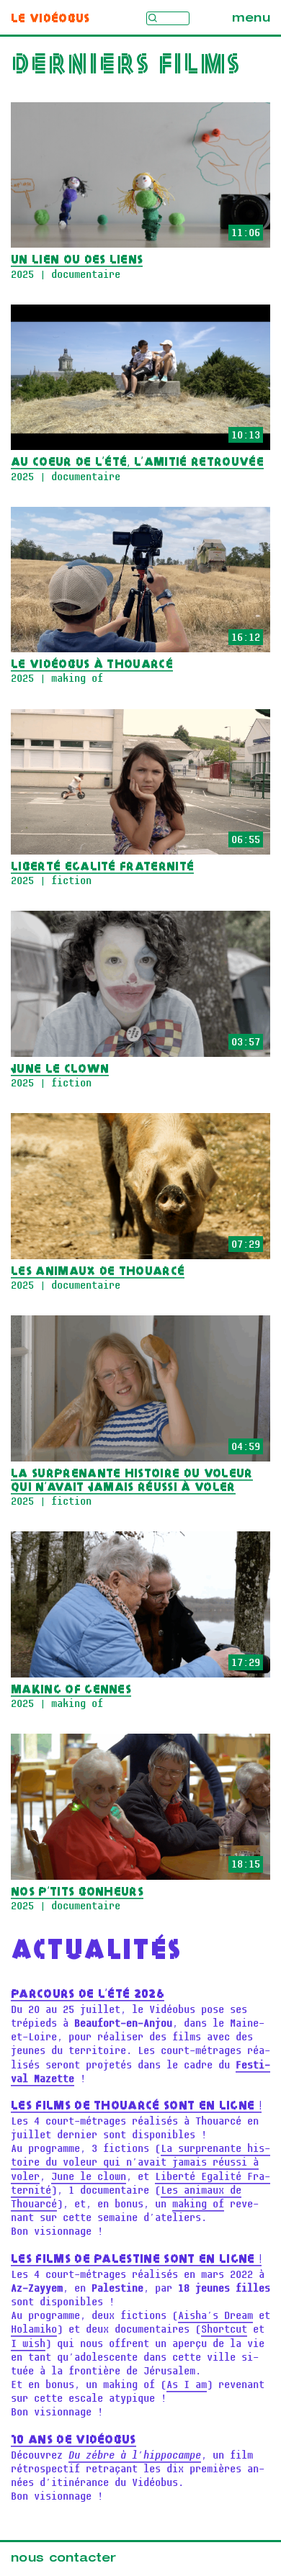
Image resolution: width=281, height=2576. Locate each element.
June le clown (89, 2177)
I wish (28, 2344)
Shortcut (224, 2329)
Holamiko (34, 2329)
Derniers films (126, 66)
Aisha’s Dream (215, 2316)
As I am (187, 2385)
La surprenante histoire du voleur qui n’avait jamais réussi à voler (140, 2162)
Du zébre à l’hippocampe (135, 2455)
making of (198, 2204)
